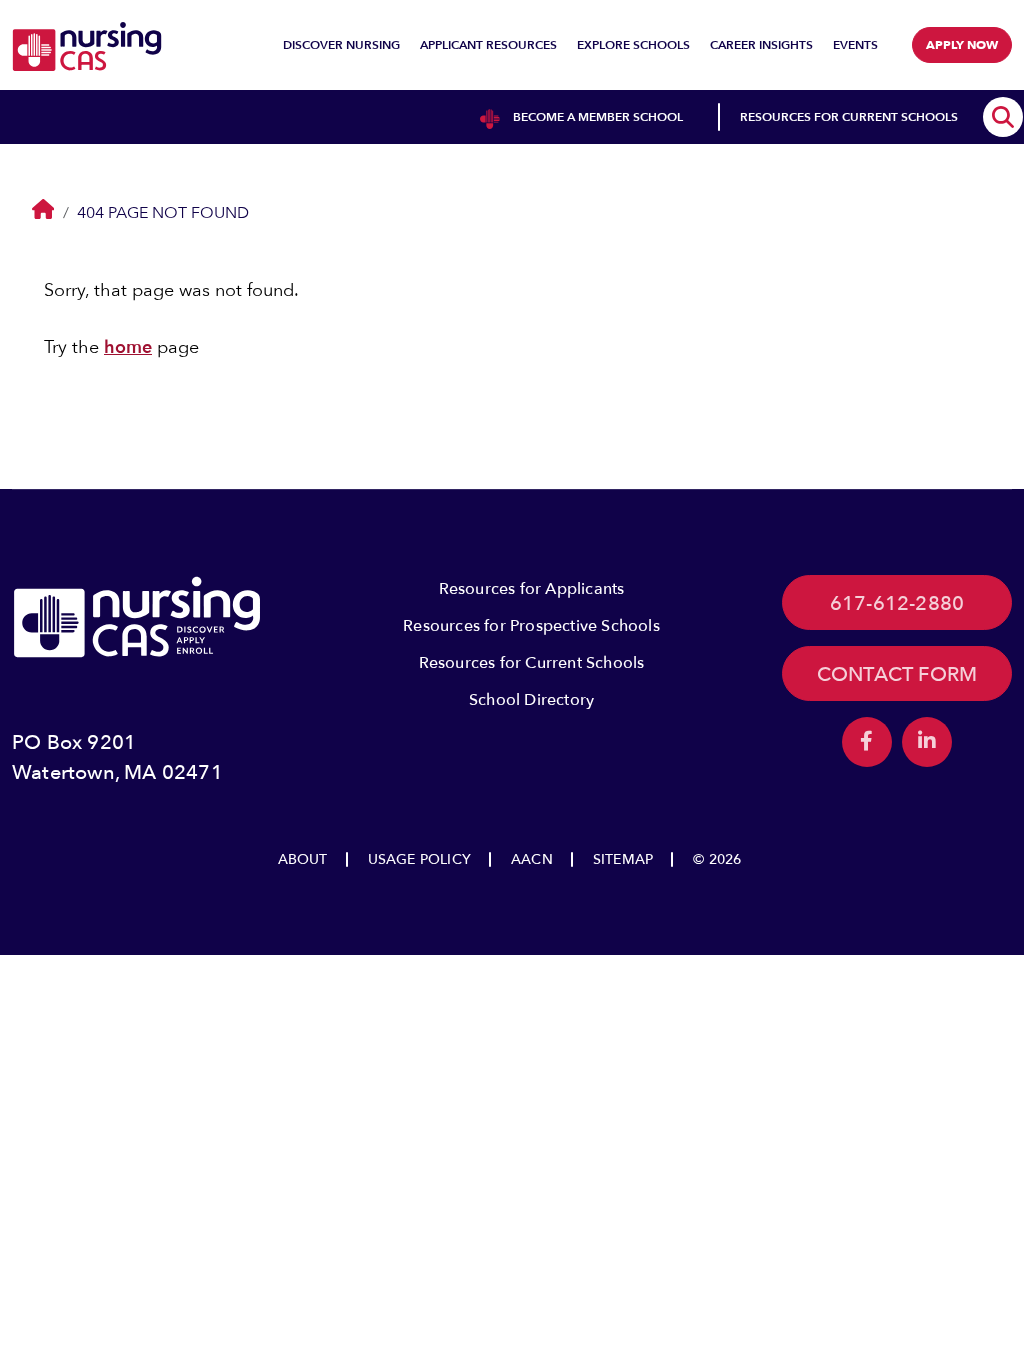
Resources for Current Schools (532, 663)
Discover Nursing (341, 45)
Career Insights (761, 45)
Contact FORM (897, 674)
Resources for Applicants (532, 589)
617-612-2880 (897, 603)
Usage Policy (419, 859)
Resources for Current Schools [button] (849, 117)
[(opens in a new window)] (867, 742)
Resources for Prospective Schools (531, 626)
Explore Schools (633, 45)
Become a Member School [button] (598, 117)
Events (855, 45)
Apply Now (962, 45)
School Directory (531, 700)
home (128, 347)
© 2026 (717, 859)
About (303, 859)
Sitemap (623, 859)
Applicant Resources (488, 45)
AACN (532, 859)
